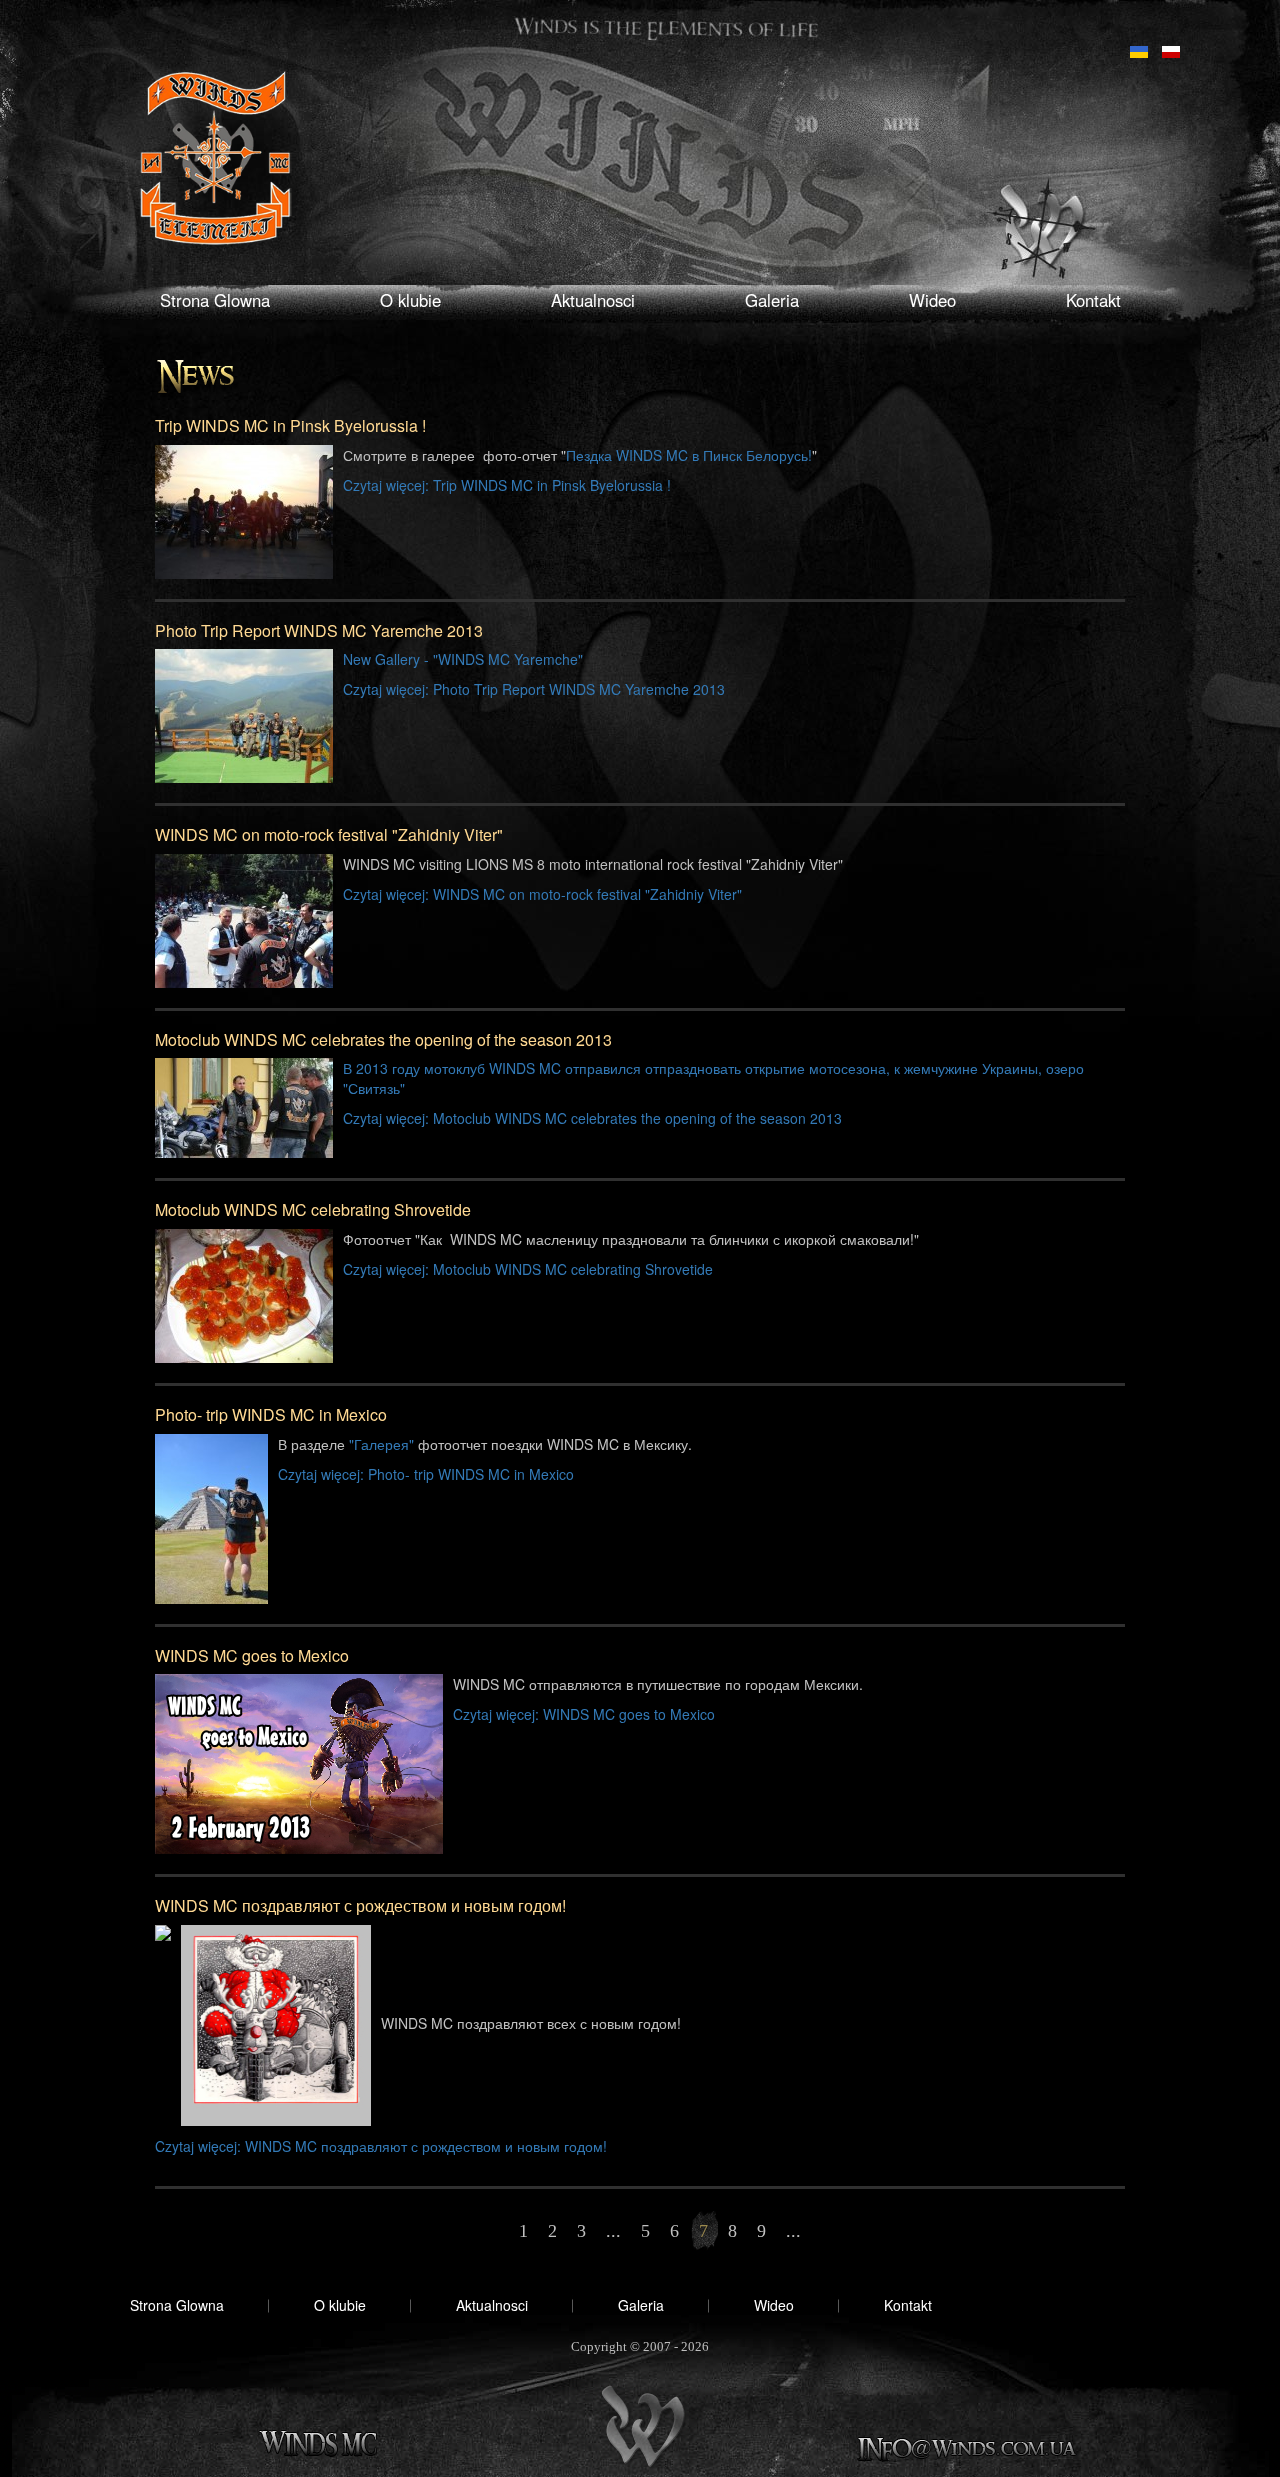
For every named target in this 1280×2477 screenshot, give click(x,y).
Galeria (772, 300)
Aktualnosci (593, 300)
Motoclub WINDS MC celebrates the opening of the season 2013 (383, 1039)
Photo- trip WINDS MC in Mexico (271, 1414)
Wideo (932, 300)
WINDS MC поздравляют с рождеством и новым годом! (360, 1905)
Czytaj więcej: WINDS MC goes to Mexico (584, 1714)
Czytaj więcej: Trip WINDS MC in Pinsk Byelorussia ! (507, 485)
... (613, 2231)
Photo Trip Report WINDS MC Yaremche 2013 (319, 630)
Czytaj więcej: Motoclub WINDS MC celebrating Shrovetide (528, 1269)
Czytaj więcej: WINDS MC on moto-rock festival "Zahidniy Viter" (542, 894)
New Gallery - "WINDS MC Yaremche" (463, 659)
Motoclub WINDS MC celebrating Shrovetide (313, 1209)
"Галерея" (381, 1444)
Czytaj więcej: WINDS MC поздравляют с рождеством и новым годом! (381, 2146)
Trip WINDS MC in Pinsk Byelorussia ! (290, 425)
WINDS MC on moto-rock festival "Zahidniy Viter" (329, 834)
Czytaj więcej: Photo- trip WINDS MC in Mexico (426, 1474)
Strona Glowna (215, 300)
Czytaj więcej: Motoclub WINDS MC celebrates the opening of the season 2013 (592, 1118)
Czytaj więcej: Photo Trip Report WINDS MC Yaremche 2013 (534, 689)
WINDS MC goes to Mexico (252, 1655)
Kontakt (1093, 300)
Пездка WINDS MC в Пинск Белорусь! (689, 455)
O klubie (410, 300)
